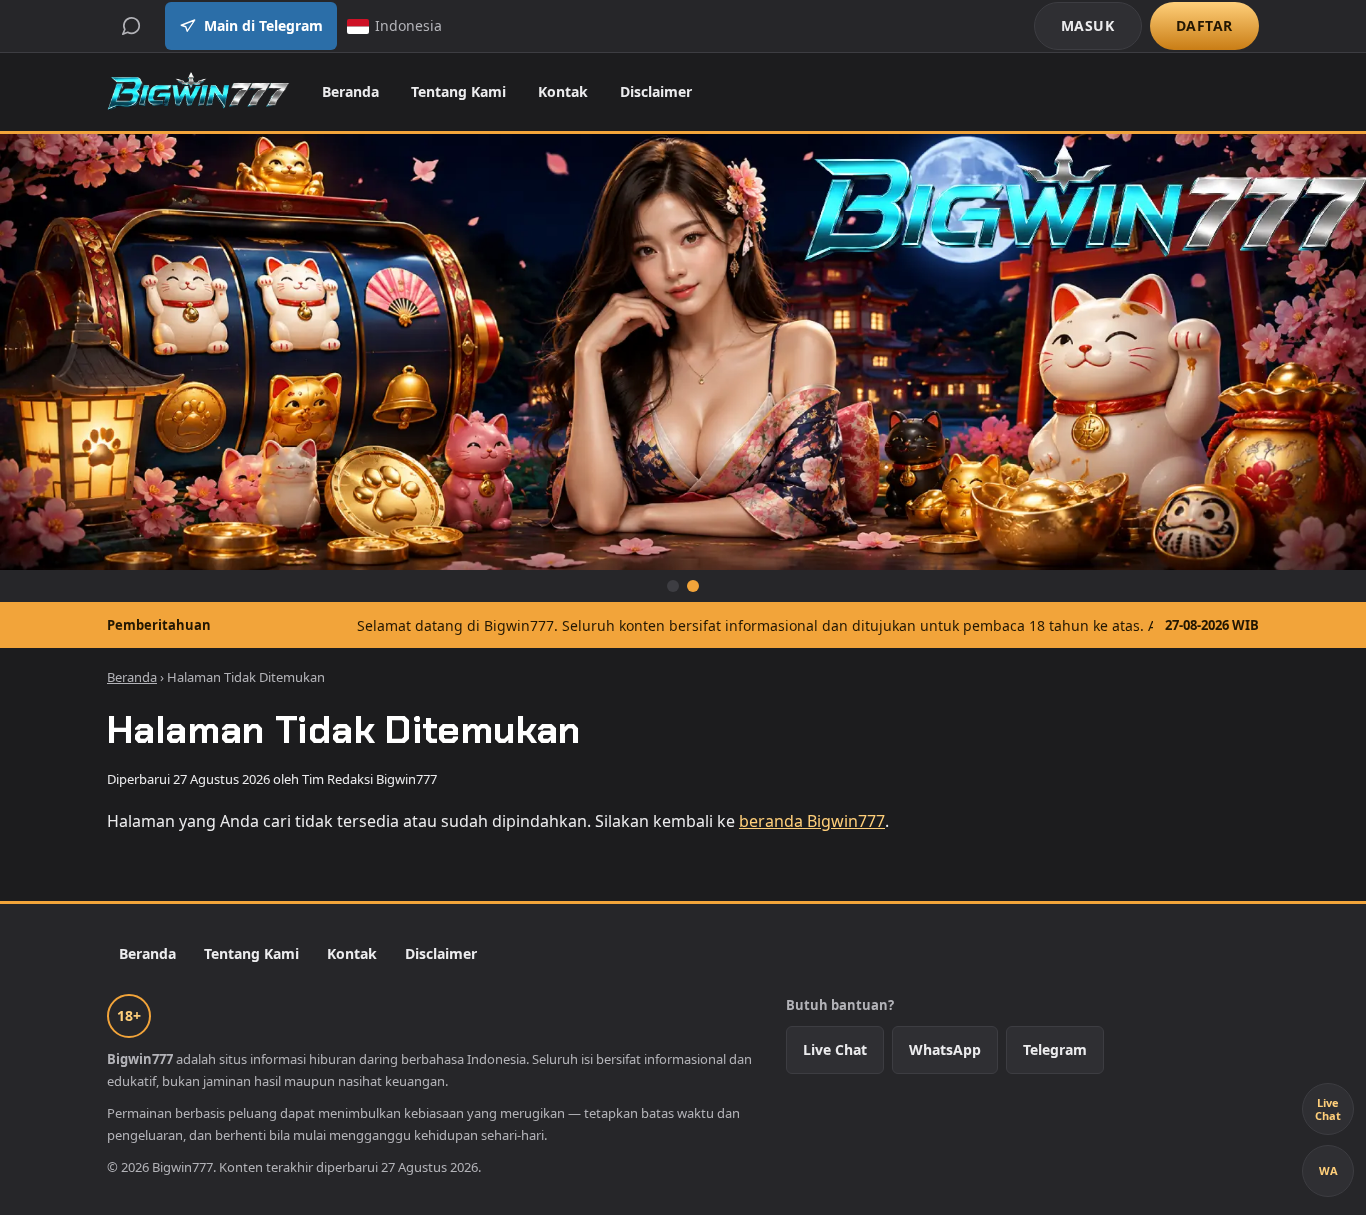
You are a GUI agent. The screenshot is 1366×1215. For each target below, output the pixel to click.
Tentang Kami (458, 91)
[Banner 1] (673, 586)
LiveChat (1328, 1109)
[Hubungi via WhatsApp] (131, 26)
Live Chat (835, 1049)
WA (1328, 1170)
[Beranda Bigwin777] (198, 92)
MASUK (1088, 25)
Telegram (1055, 1049)
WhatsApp (945, 1049)
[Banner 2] (693, 586)
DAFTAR (1204, 25)
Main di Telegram (263, 25)
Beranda (350, 91)
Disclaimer (656, 91)
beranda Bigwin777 (812, 821)
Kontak (563, 91)
